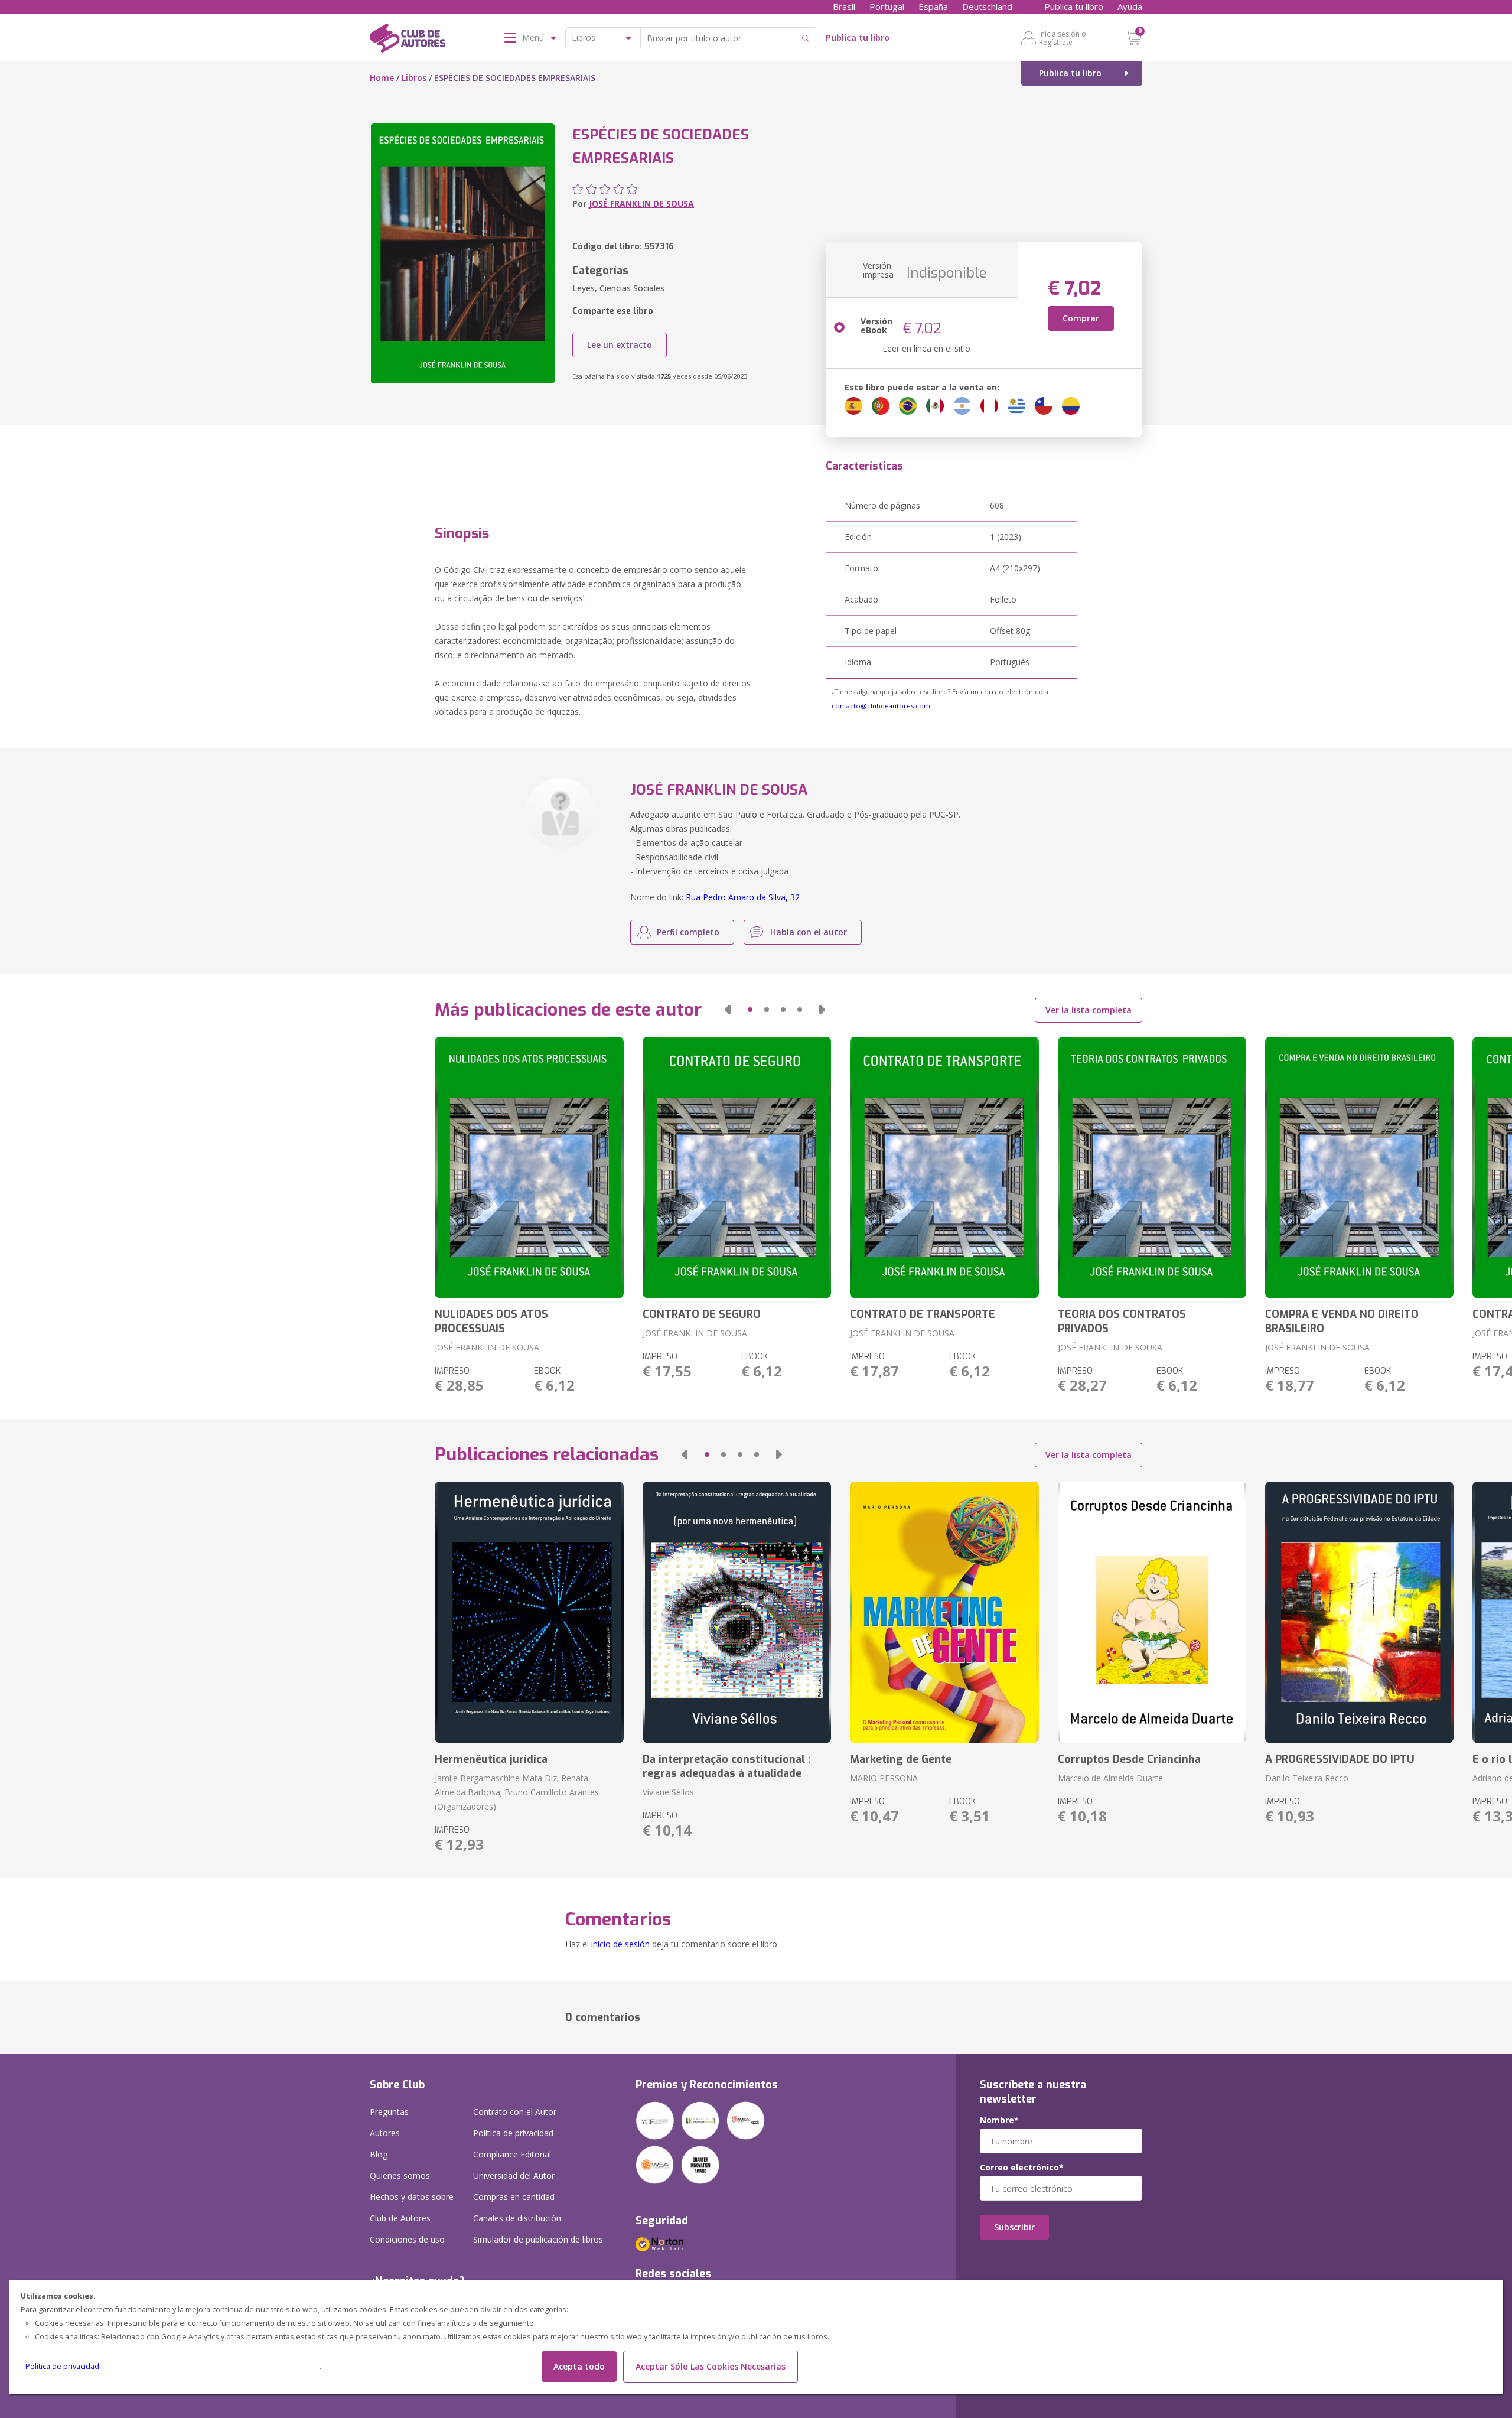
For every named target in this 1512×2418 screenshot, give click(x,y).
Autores (385, 2133)
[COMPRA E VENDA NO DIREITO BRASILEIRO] (1359, 1167)
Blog (379, 2154)
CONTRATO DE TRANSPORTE (923, 1314)
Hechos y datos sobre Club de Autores (412, 2207)
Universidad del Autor (514, 2175)
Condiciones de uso (407, 2239)
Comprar (1081, 318)
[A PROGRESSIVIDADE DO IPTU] (1359, 1612)
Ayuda (1130, 6)
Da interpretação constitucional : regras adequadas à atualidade (727, 1766)
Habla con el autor (809, 932)
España (933, 6)
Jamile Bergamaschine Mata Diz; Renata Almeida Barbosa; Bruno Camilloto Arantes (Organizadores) (517, 1792)
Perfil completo (688, 932)
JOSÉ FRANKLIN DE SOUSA (641, 204)
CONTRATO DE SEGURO (702, 1314)
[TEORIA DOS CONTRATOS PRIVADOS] (1152, 1167)
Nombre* (999, 2120)
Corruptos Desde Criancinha (1129, 1759)
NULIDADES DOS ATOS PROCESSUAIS (491, 1322)
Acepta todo (579, 2366)
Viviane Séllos (668, 1792)
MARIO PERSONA (884, 1778)
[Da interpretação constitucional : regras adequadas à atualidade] (737, 1612)
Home (382, 78)
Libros (414, 78)
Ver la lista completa (1089, 1010)
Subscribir (1014, 2227)
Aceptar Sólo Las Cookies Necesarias (711, 2366)
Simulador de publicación (538, 2239)
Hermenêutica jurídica (491, 1759)
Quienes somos (400, 2175)
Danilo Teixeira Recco (1307, 1778)
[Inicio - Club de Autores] (408, 40)
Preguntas (389, 2112)
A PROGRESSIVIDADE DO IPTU (1340, 1759)
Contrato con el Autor (515, 2112)
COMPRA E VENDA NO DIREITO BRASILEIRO (1342, 1322)
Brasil (844, 6)
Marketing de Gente (901, 1759)
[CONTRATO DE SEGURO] (737, 1167)
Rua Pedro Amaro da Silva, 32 (743, 897)
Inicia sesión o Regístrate (1063, 38)
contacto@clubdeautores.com (881, 706)
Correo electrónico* (1022, 2168)
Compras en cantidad (514, 2197)
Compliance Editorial (512, 2154)
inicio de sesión (620, 1944)
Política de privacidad (62, 2366)
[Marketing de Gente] (944, 1612)
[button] (728, 1010)
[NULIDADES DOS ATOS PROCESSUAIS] (529, 1167)
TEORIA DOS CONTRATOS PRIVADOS (1122, 1322)
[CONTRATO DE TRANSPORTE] (944, 1167)
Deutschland (987, 6)
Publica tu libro (1074, 6)
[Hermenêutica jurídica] (529, 1612)
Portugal (887, 6)
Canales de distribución (517, 2218)
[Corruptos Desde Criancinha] (1152, 1612)
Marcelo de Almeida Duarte (1110, 1778)
